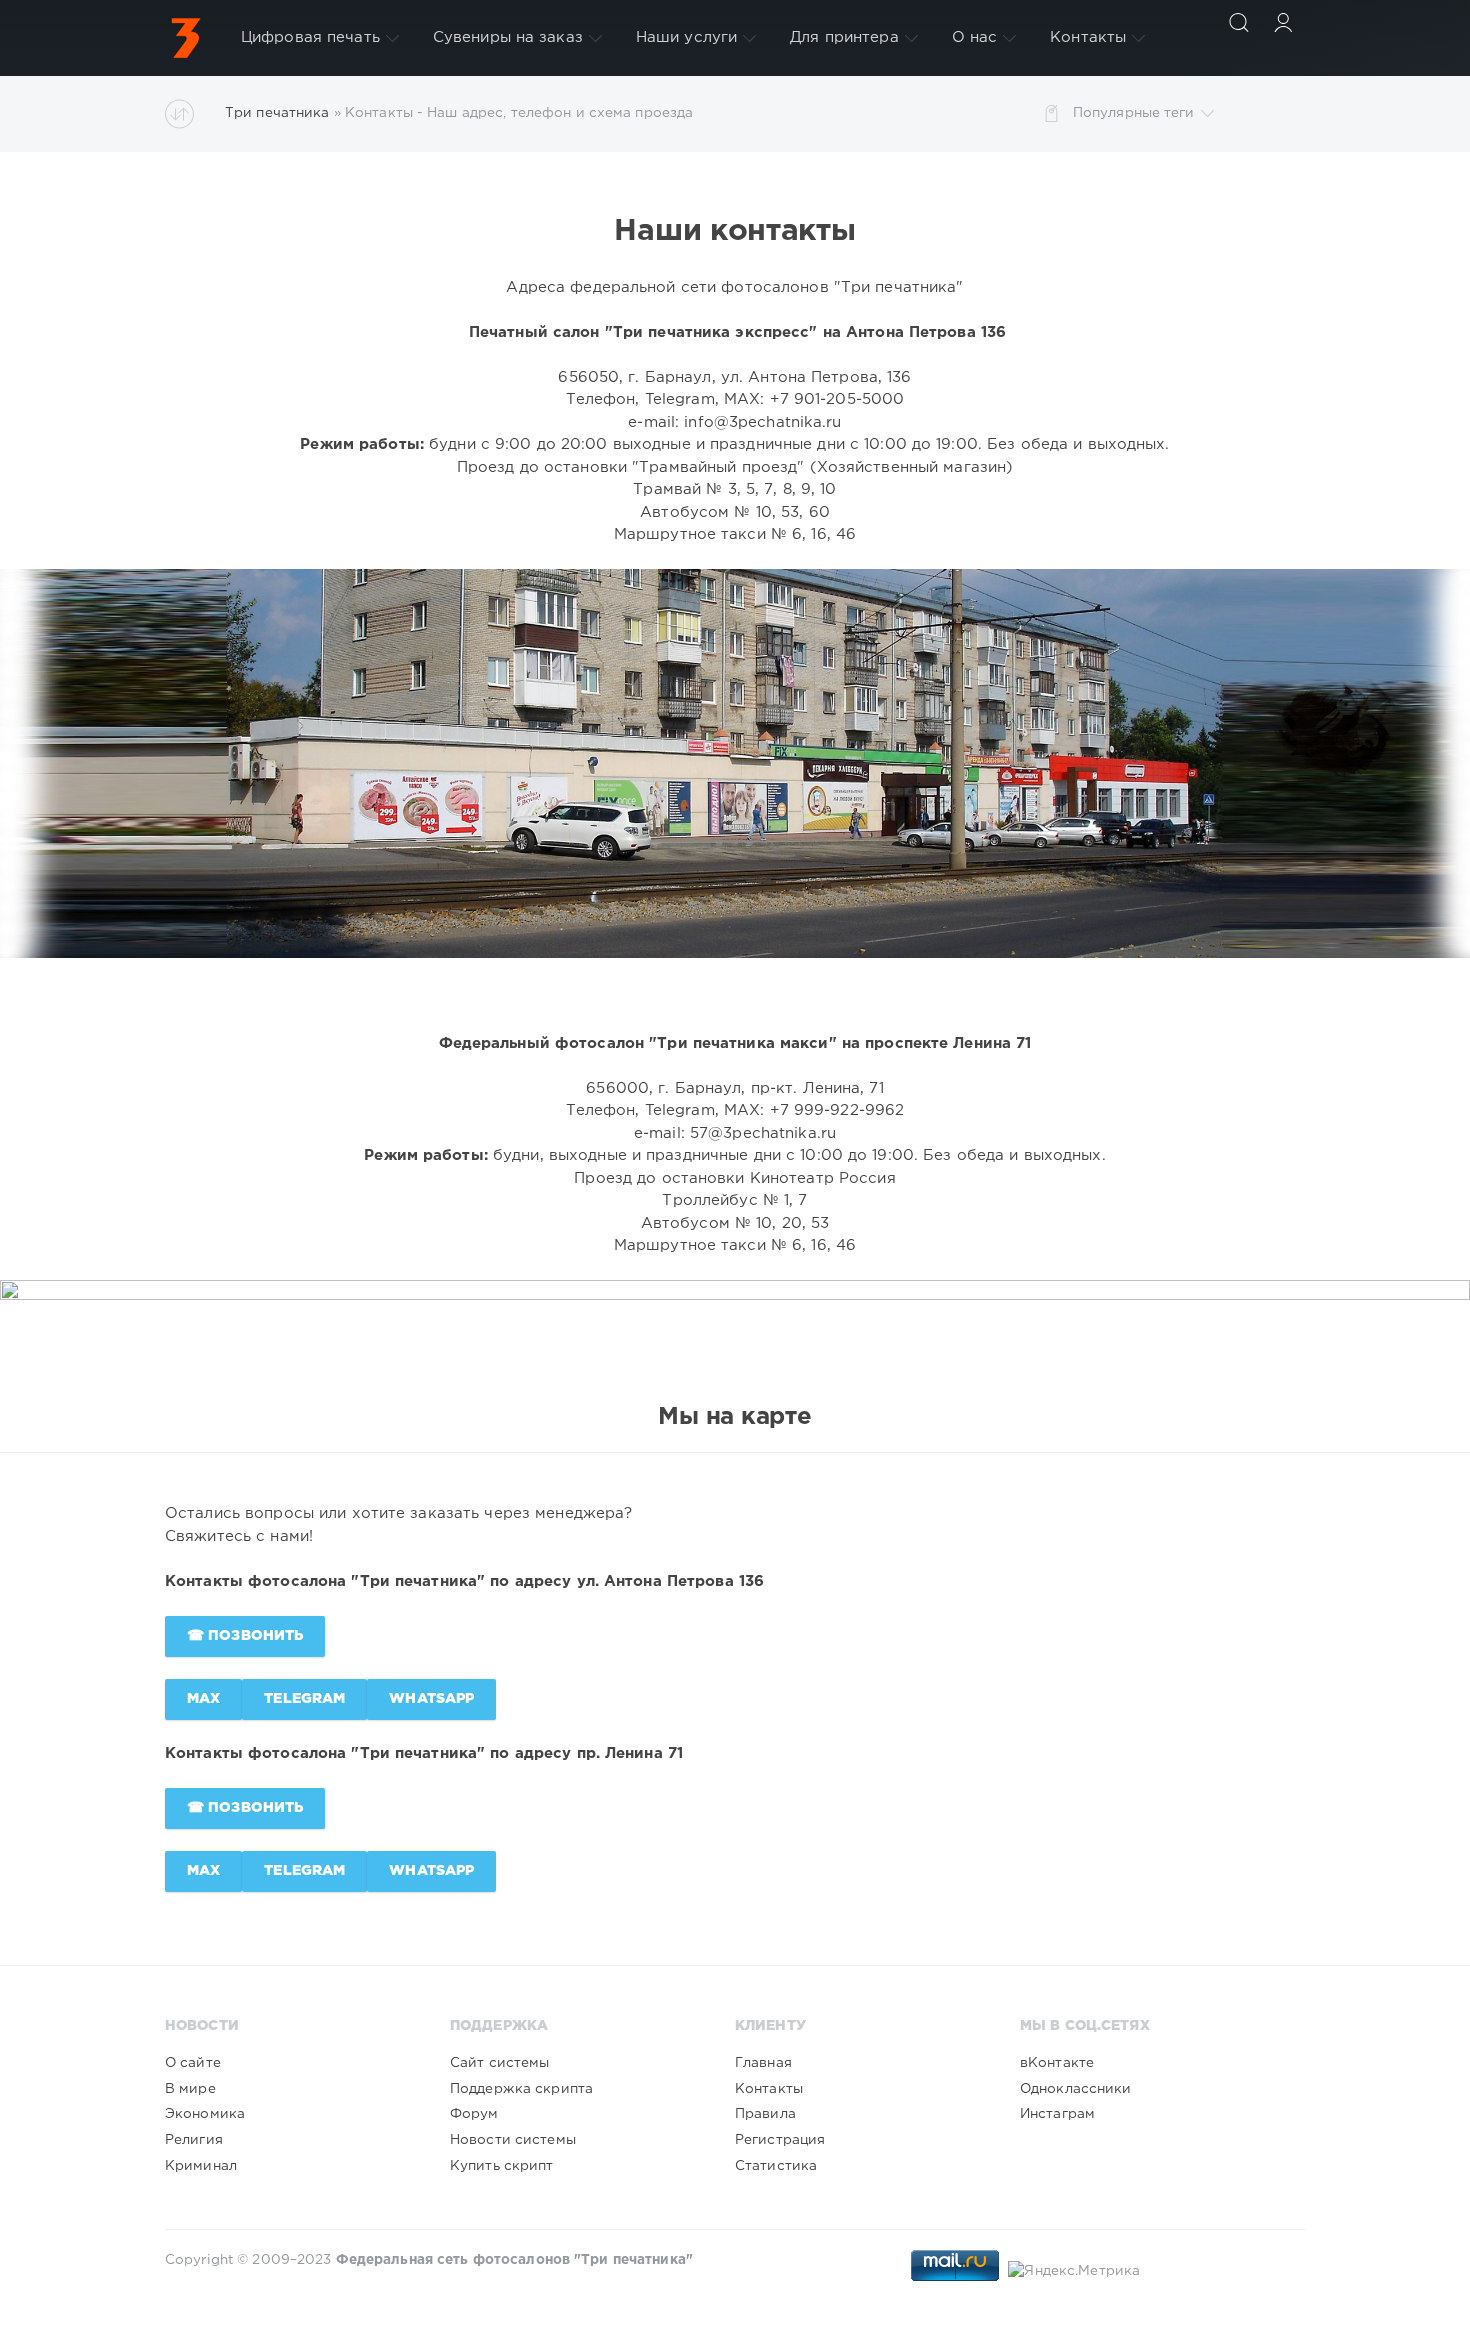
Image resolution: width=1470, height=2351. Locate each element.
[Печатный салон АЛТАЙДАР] (186, 38)
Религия (194, 2140)
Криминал (201, 2166)
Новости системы (513, 2140)
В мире (190, 2089)
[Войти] (1283, 22)
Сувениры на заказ (508, 37)
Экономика (205, 2114)
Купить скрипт (502, 2166)
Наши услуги (686, 37)
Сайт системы (499, 2063)
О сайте (193, 2063)
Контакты (1088, 37)
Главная (763, 2063)
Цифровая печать (310, 37)
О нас (975, 37)
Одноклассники (1076, 2089)
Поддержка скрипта (521, 2089)
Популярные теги (1134, 113)
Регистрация (780, 2140)
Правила (765, 2114)
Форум (474, 2114)
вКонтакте (1057, 2063)
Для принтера (844, 37)
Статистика (776, 2166)
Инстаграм (1057, 2114)
